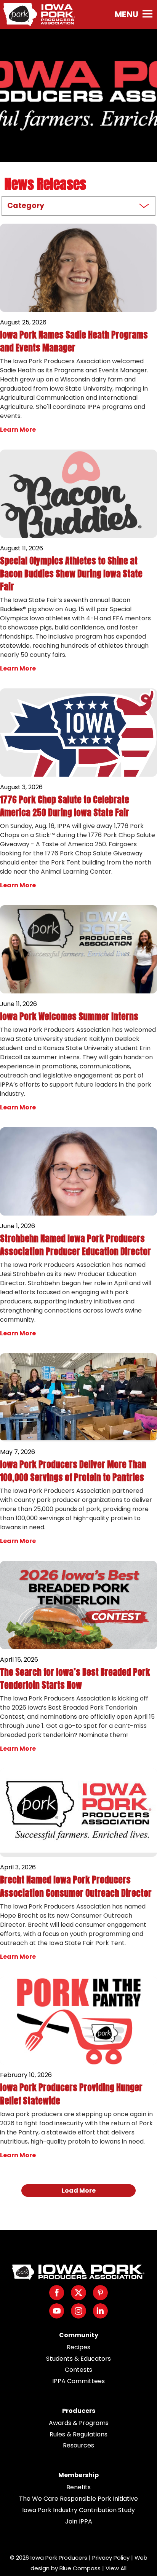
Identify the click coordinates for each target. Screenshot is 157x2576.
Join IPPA (79, 2521)
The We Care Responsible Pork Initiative (78, 2499)
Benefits (78, 2487)
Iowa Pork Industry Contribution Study (78, 2510)
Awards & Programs (79, 2423)
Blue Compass (80, 2568)
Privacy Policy (111, 2558)
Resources (78, 2445)
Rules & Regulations (78, 2434)
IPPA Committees (78, 2381)
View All (116, 2568)
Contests (78, 2370)
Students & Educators (78, 2359)
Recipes (78, 2347)
